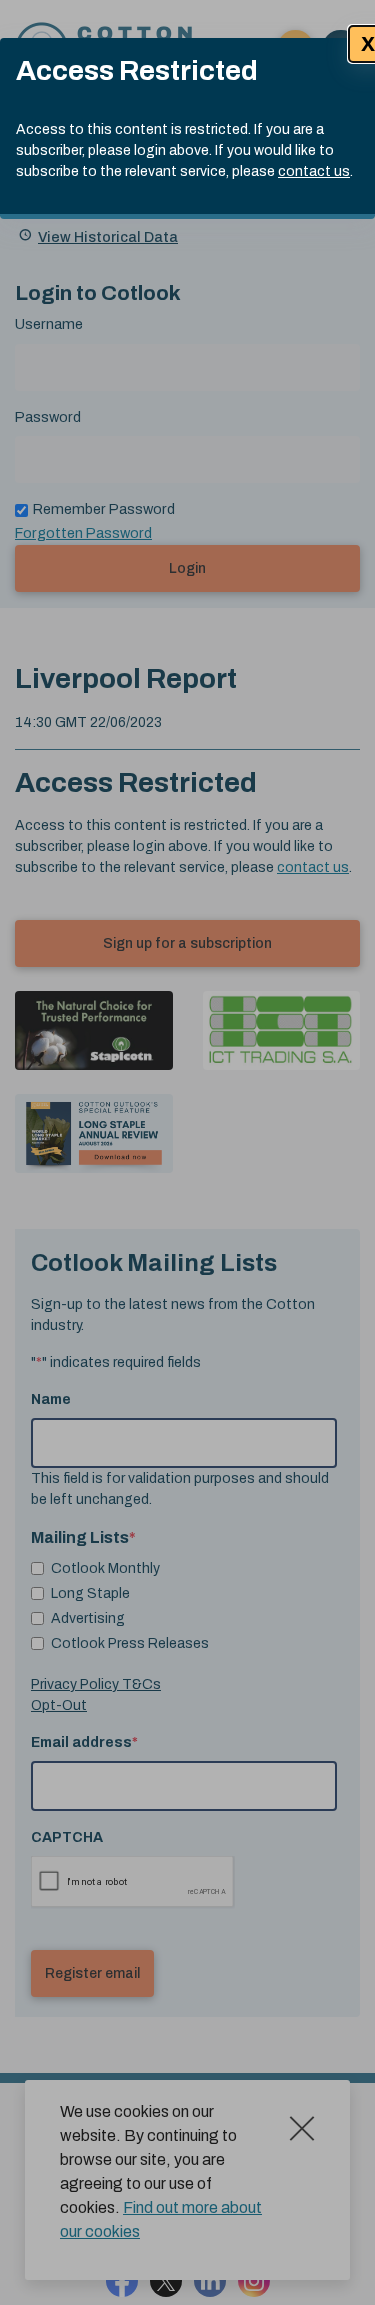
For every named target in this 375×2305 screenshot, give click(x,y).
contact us (314, 171)
